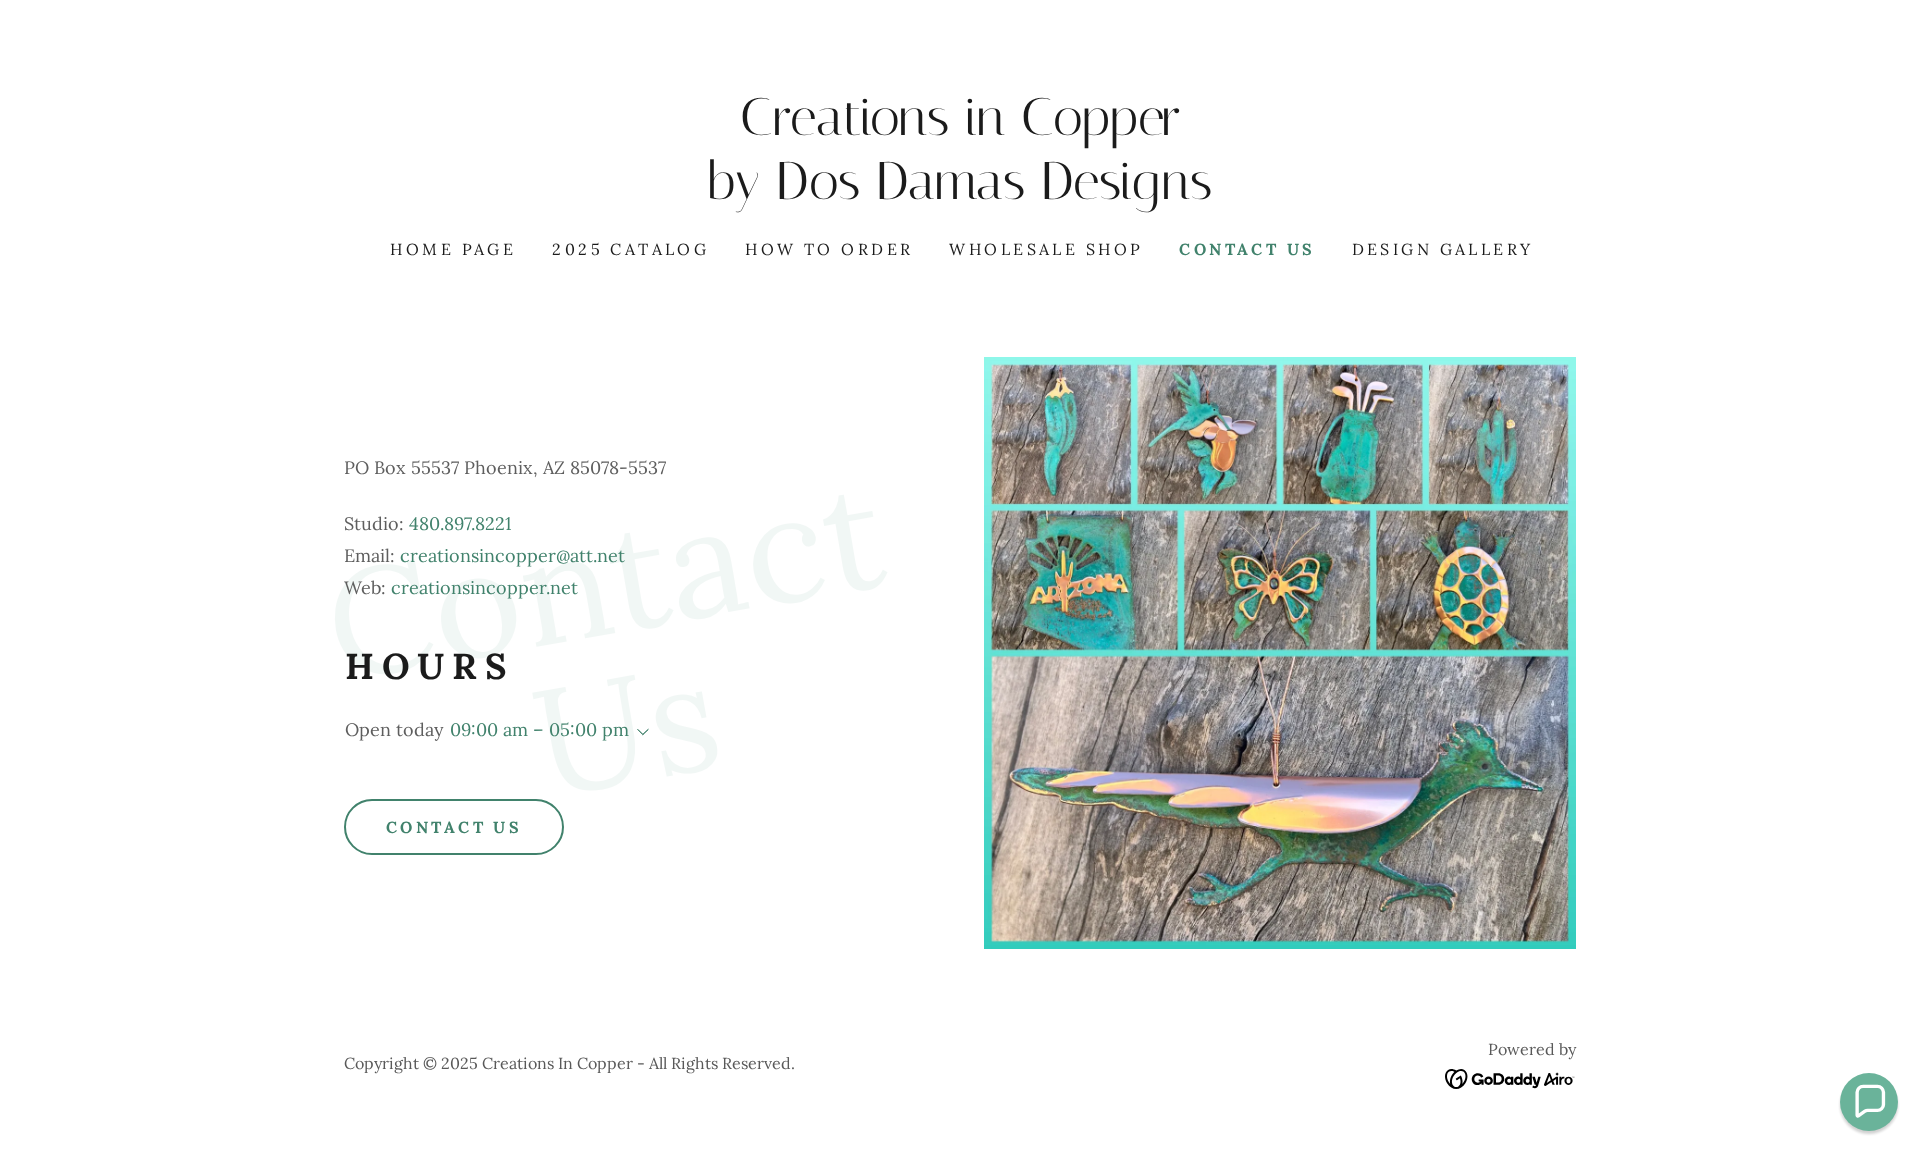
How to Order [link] (829, 249)
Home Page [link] (453, 249)
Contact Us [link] (1247, 249)
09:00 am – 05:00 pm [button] (539, 729)
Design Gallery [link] (1443, 249)
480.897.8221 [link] (460, 523)
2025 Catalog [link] (630, 249)
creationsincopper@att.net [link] (512, 555)
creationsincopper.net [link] (484, 587)
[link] (960, 192)
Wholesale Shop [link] (1046, 249)
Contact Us (454, 827)
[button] (639, 732)
